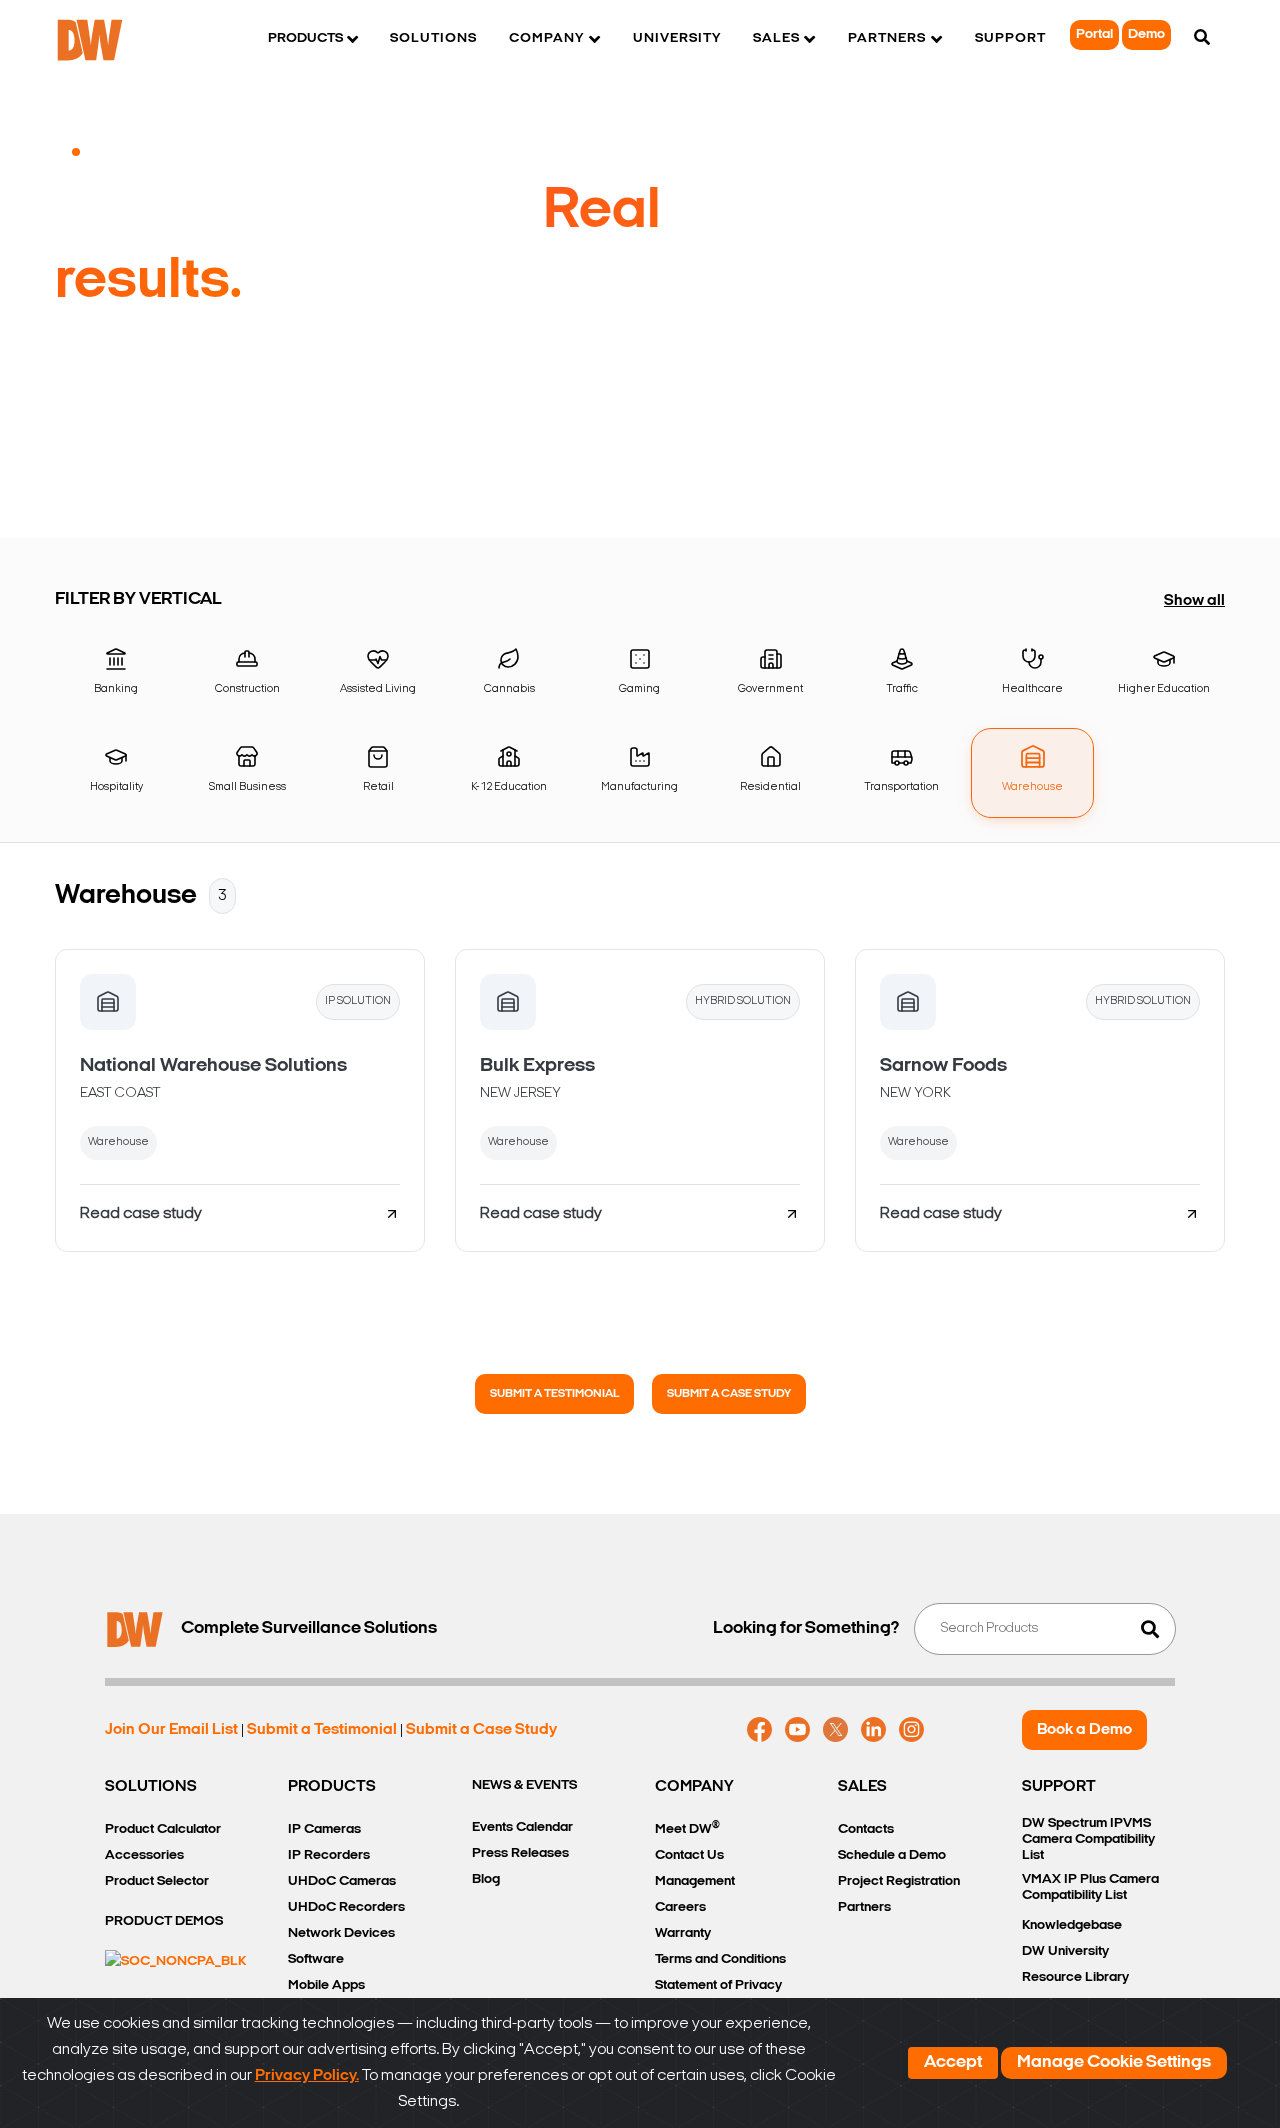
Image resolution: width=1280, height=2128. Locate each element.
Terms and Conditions (720, 1959)
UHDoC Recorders (346, 1907)
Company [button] (546, 38)
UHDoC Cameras (342, 1881)
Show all (1194, 601)
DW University (1065, 1951)
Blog (486, 1879)
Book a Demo (1084, 1730)
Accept (953, 2063)
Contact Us (689, 1855)
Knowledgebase (1072, 1925)
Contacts (866, 1829)
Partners (864, 1907)
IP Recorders (329, 1855)
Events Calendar (522, 1827)
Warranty (683, 1933)
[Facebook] (759, 1730)
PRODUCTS (332, 1787)
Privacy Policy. (307, 2076)
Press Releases (520, 1853)
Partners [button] (887, 38)
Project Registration (899, 1881)
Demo (1146, 34)
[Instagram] (911, 1730)
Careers (680, 1907)
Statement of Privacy (718, 1985)
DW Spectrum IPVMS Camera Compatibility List (1088, 1839)
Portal (1094, 34)
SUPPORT (1059, 1787)
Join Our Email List (171, 1730)
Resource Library (1075, 1977)
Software (316, 1959)
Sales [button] (776, 38)
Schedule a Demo (892, 1855)
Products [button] (305, 38)
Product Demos (164, 1921)
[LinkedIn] (873, 1730)
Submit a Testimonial (554, 1394)
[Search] (1202, 39)
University (677, 38)
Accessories (144, 1855)
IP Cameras (324, 1829)
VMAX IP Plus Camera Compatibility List (1090, 1887)
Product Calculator (163, 1829)
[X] (835, 1730)
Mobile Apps (326, 1985)
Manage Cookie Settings (1114, 2063)
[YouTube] (797, 1730)
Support (1010, 38)
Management (695, 1881)
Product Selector (157, 1881)
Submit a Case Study (729, 1394)
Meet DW (687, 1828)
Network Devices (341, 1933)
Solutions (433, 38)
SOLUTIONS (151, 1787)
